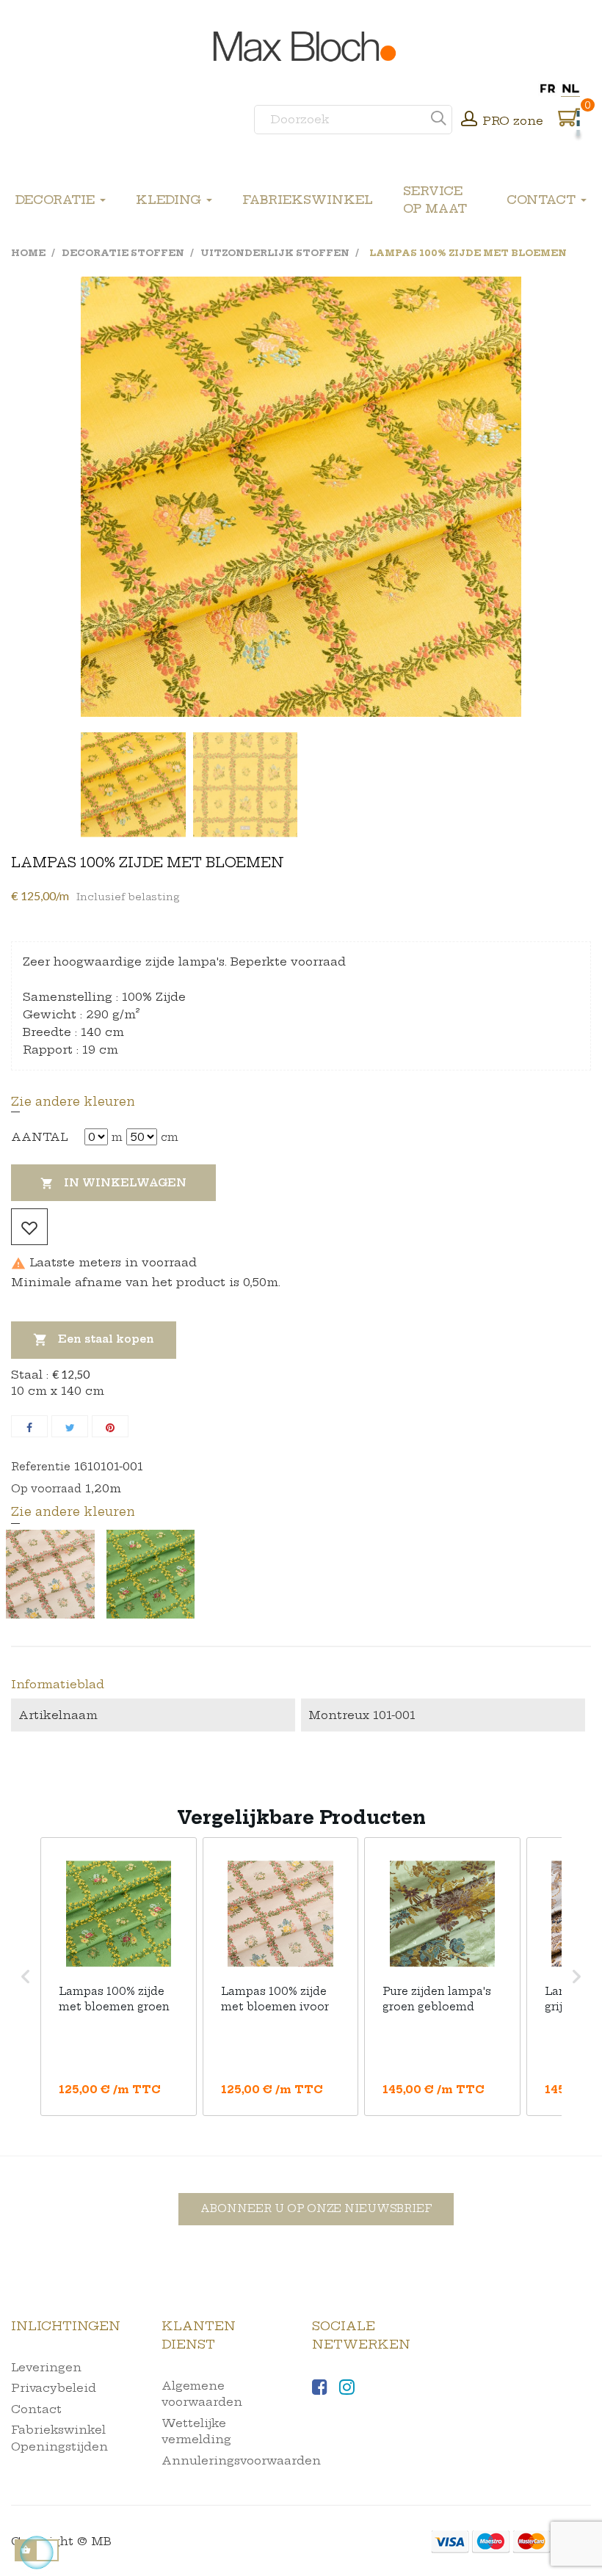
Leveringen (46, 2367)
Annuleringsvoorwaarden (241, 2460)
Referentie (41, 1467)
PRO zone (513, 121)
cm (170, 1137)
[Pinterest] (110, 1426)
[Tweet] (70, 1426)
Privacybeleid (54, 2388)
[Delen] (29, 1426)
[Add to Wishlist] (29, 1227)
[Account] (469, 120)
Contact (36, 2409)
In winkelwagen (113, 1183)
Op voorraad (46, 1489)
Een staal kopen (94, 1340)
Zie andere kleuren (73, 1101)
